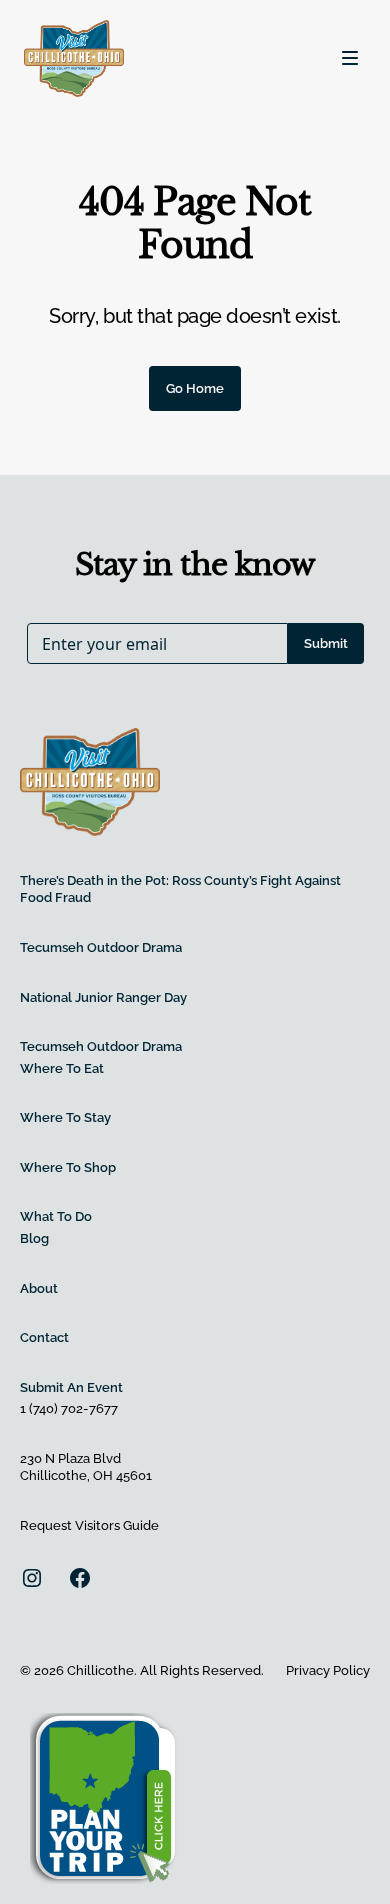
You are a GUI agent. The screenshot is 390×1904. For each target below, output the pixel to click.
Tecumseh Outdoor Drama (101, 947)
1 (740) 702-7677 (69, 1408)
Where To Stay (65, 1117)
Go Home (195, 388)
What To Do (56, 1216)
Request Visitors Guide (89, 1525)
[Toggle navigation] (350, 58)
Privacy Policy (328, 1670)
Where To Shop (68, 1167)
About (39, 1288)
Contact (44, 1337)
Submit (326, 643)
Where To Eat (62, 1068)
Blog (34, 1238)
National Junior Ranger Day (103, 997)
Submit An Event (71, 1387)
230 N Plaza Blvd (70, 1458)
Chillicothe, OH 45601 (86, 1475)
